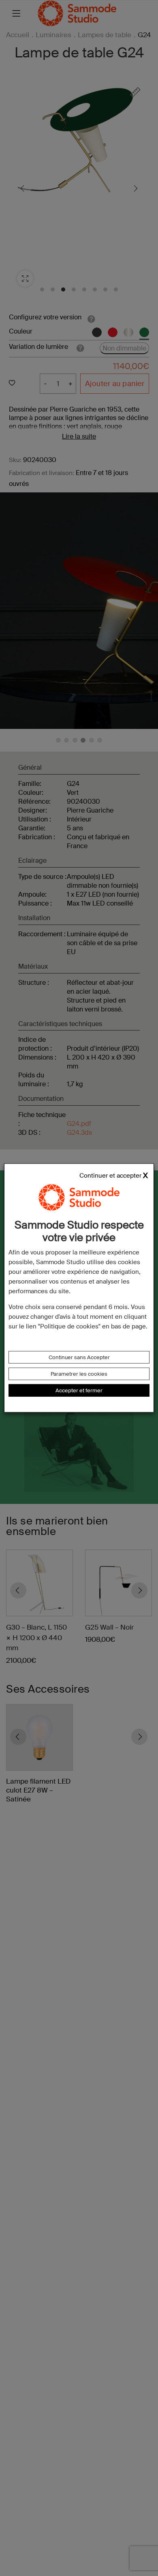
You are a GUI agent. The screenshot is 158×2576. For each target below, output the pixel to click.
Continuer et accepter (110, 1176)
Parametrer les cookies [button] (79, 1374)
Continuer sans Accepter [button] (79, 1357)
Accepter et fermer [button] (79, 1390)
